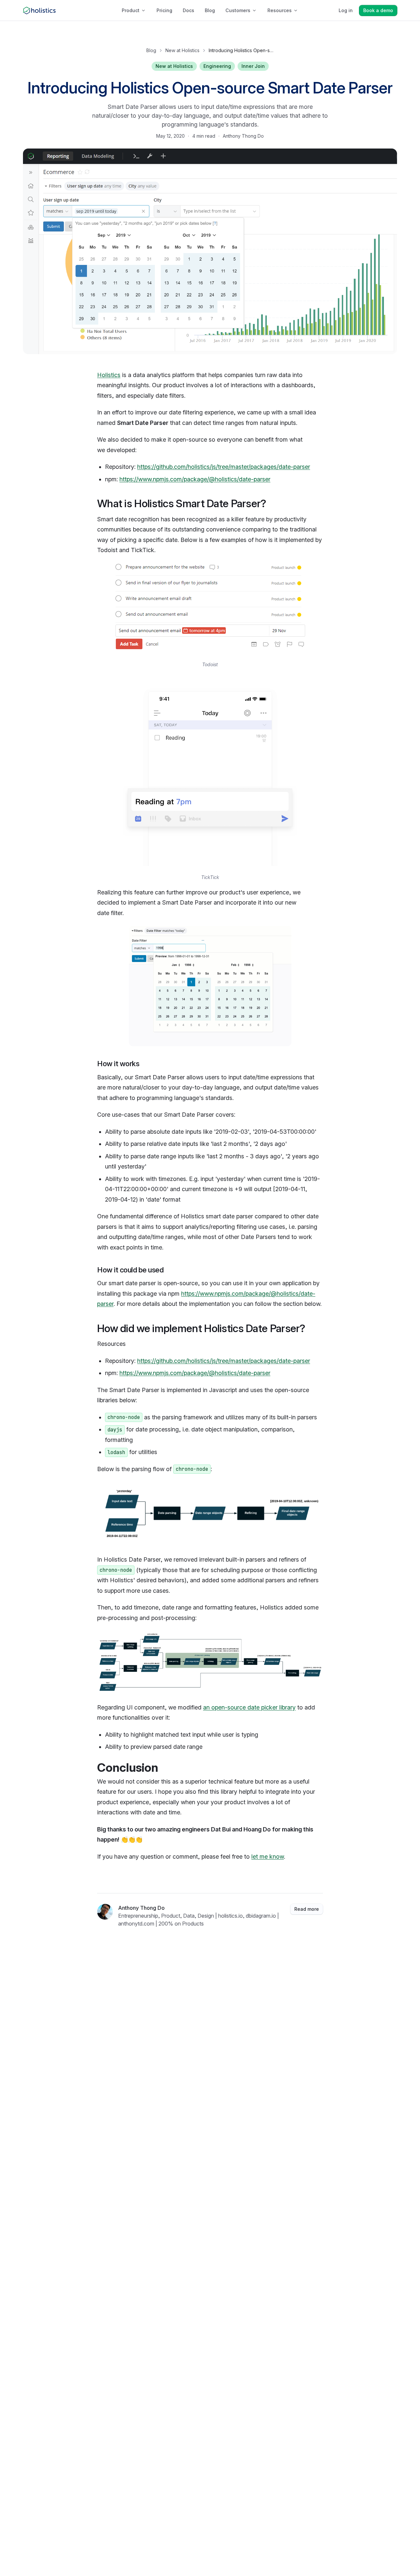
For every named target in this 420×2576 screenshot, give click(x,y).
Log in (346, 10)
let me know (268, 1857)
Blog (210, 10)
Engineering (217, 66)
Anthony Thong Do (243, 136)
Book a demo (378, 10)
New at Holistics (182, 50)
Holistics (109, 375)
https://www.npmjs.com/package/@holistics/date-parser (195, 479)
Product (131, 10)
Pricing (164, 10)
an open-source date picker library (249, 1707)
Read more (307, 1909)
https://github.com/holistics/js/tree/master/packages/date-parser (224, 467)
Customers (238, 10)
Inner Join (253, 66)
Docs (189, 10)
